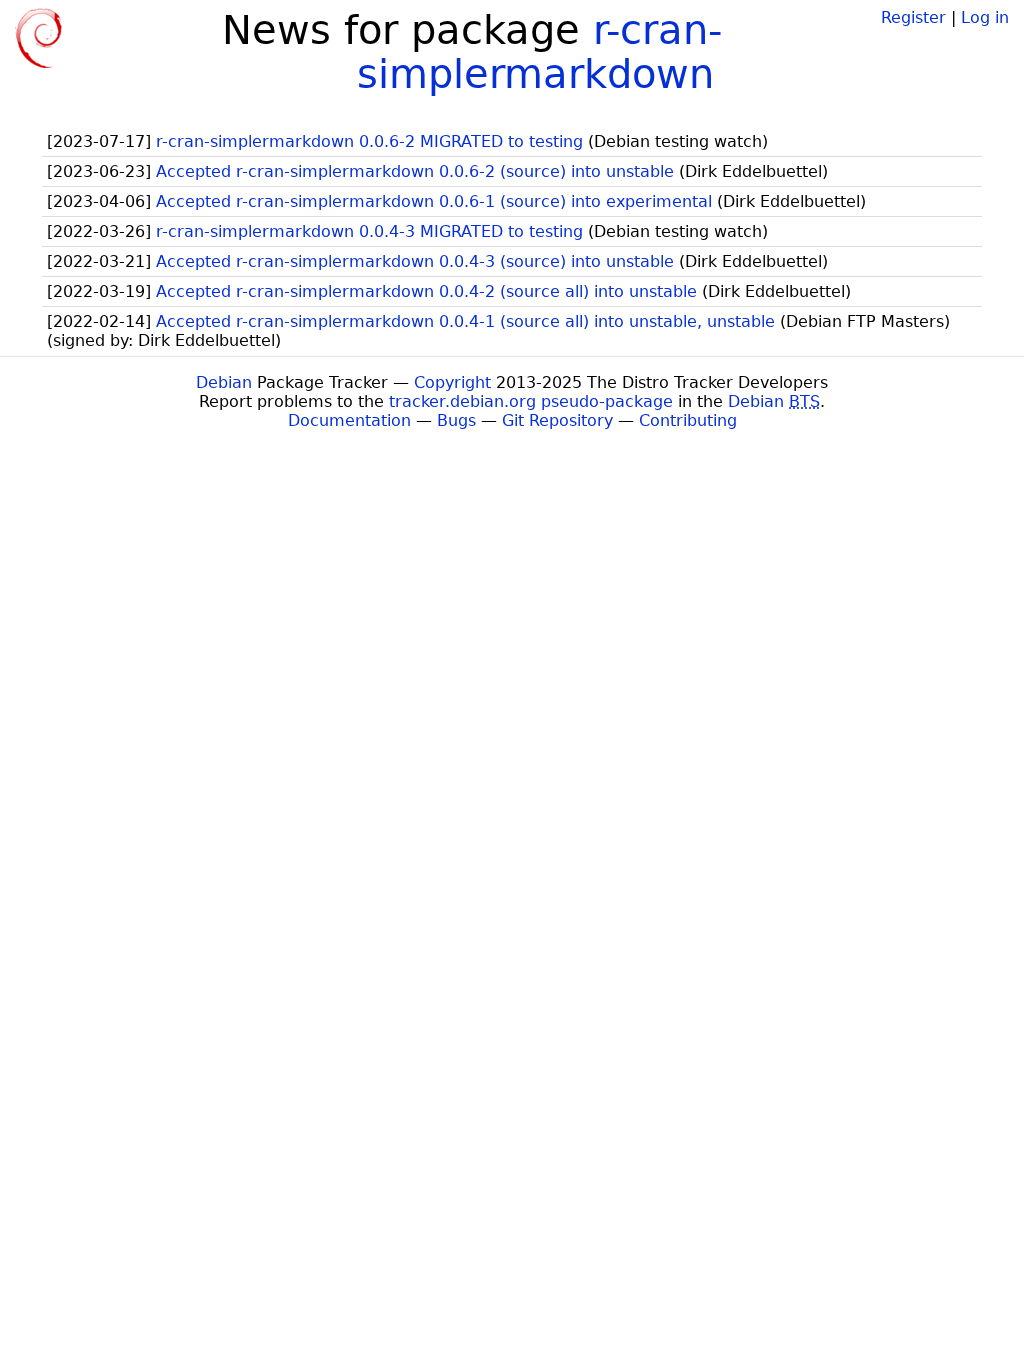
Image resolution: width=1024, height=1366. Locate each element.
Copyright (452, 382)
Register (913, 17)
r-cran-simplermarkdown (539, 52)
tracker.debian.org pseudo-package (531, 401)
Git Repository (557, 420)
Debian (224, 382)
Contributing (688, 420)
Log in (985, 17)
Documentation (349, 420)
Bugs (456, 420)
